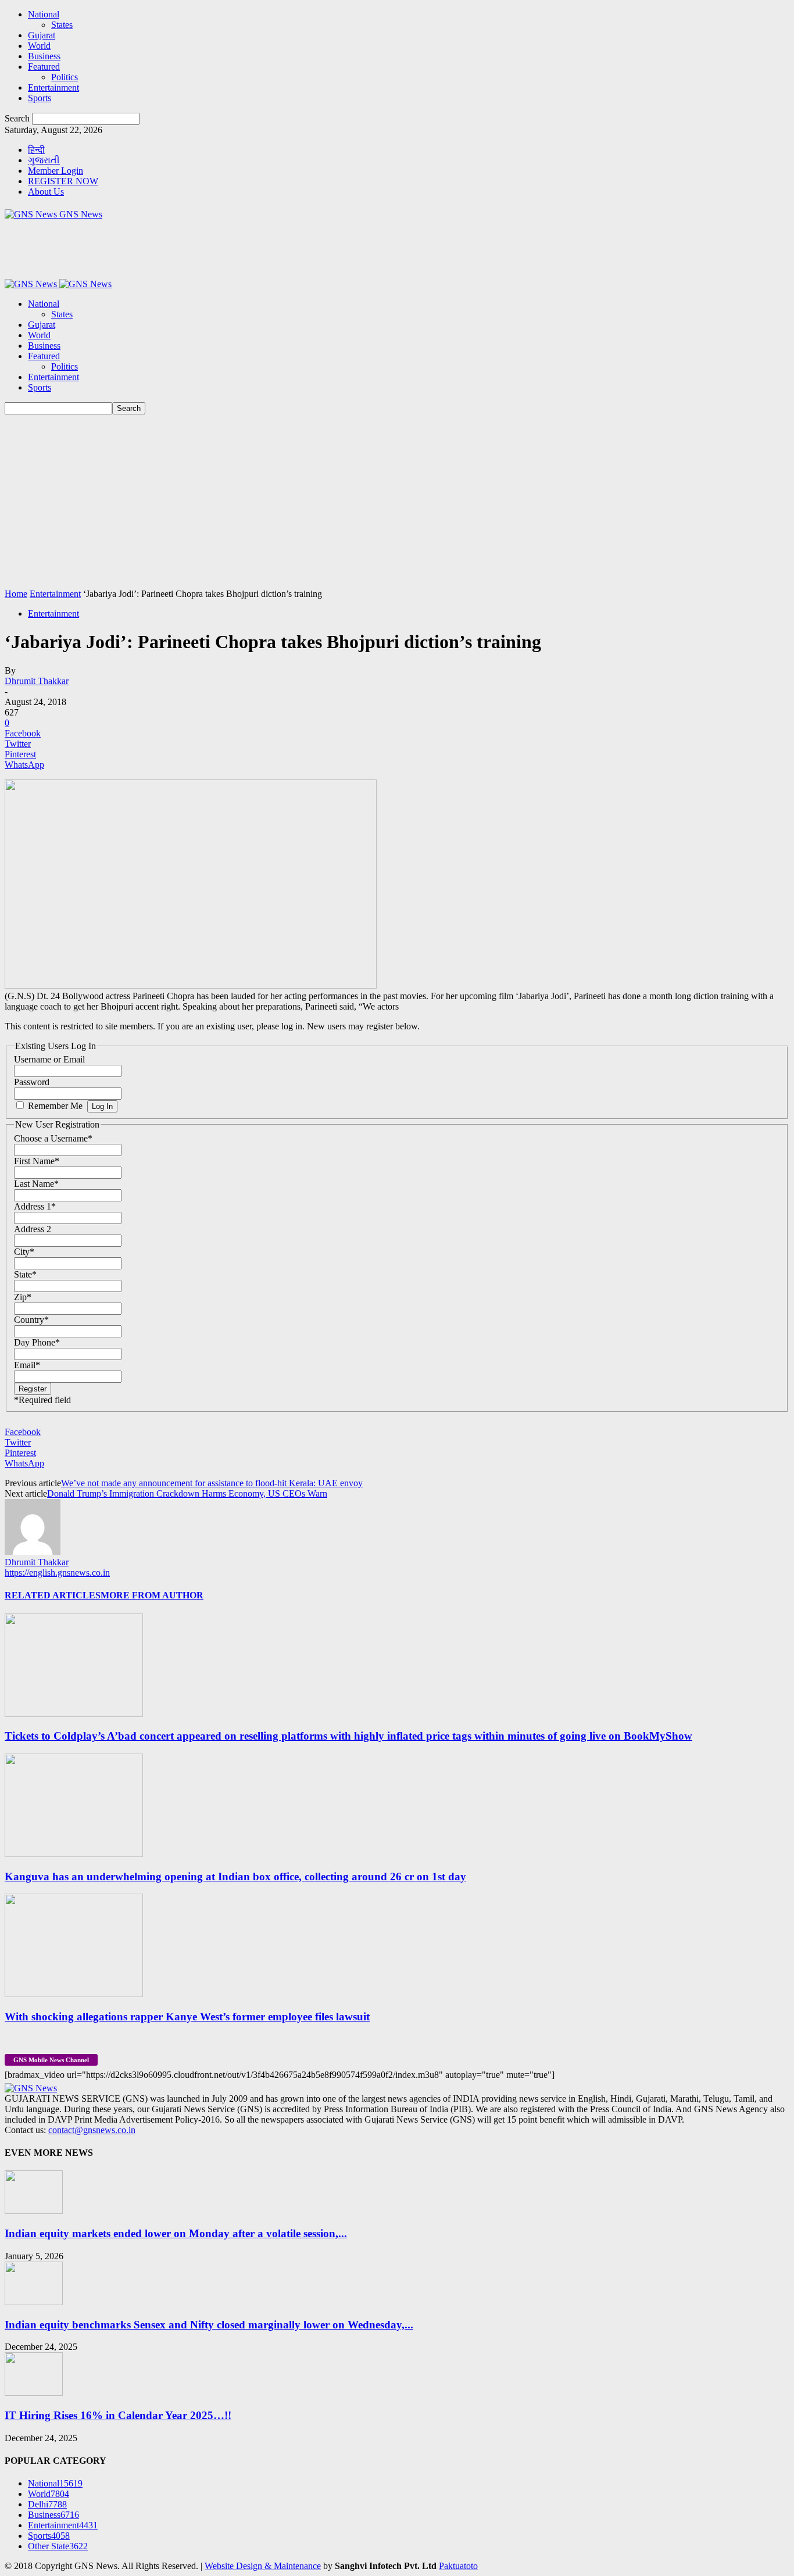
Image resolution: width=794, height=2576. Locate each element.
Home (16, 594)
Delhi (47, 2504)
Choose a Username (53, 1138)
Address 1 (35, 1206)
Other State (58, 2546)
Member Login (56, 171)
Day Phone (37, 1342)
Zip (23, 1297)
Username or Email (49, 1059)
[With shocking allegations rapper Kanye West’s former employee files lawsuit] (74, 1994)
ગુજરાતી (44, 160)
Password (32, 1082)
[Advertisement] (397, 502)
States (62, 25)
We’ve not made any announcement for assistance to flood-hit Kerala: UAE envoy (212, 1483)
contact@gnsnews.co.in (92, 2130)
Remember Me (55, 1106)
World (39, 46)
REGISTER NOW (63, 181)
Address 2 (33, 1229)
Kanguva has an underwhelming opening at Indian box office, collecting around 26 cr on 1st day (235, 1876)
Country (31, 1320)
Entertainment (53, 87)
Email (27, 1365)
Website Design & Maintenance (263, 2566)
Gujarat (42, 35)
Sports (40, 98)
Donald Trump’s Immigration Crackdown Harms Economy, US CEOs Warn (187, 1493)
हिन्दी (36, 150)
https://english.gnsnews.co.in (57, 1573)
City (24, 1252)
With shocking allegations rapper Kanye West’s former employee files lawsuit (187, 2017)
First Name (37, 1161)
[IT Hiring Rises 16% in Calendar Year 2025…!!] (34, 2393)
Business (44, 56)
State (25, 1274)
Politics (65, 77)
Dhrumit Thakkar (37, 681)
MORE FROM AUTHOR (152, 1595)
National (44, 14)
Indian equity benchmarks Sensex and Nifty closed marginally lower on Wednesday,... (209, 2325)
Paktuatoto (458, 2566)
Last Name (36, 1184)
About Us (46, 192)
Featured (44, 67)
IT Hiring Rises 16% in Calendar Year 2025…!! (118, 2415)
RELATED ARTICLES (53, 1595)
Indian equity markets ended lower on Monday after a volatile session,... (176, 2233)
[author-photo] (33, 1552)
